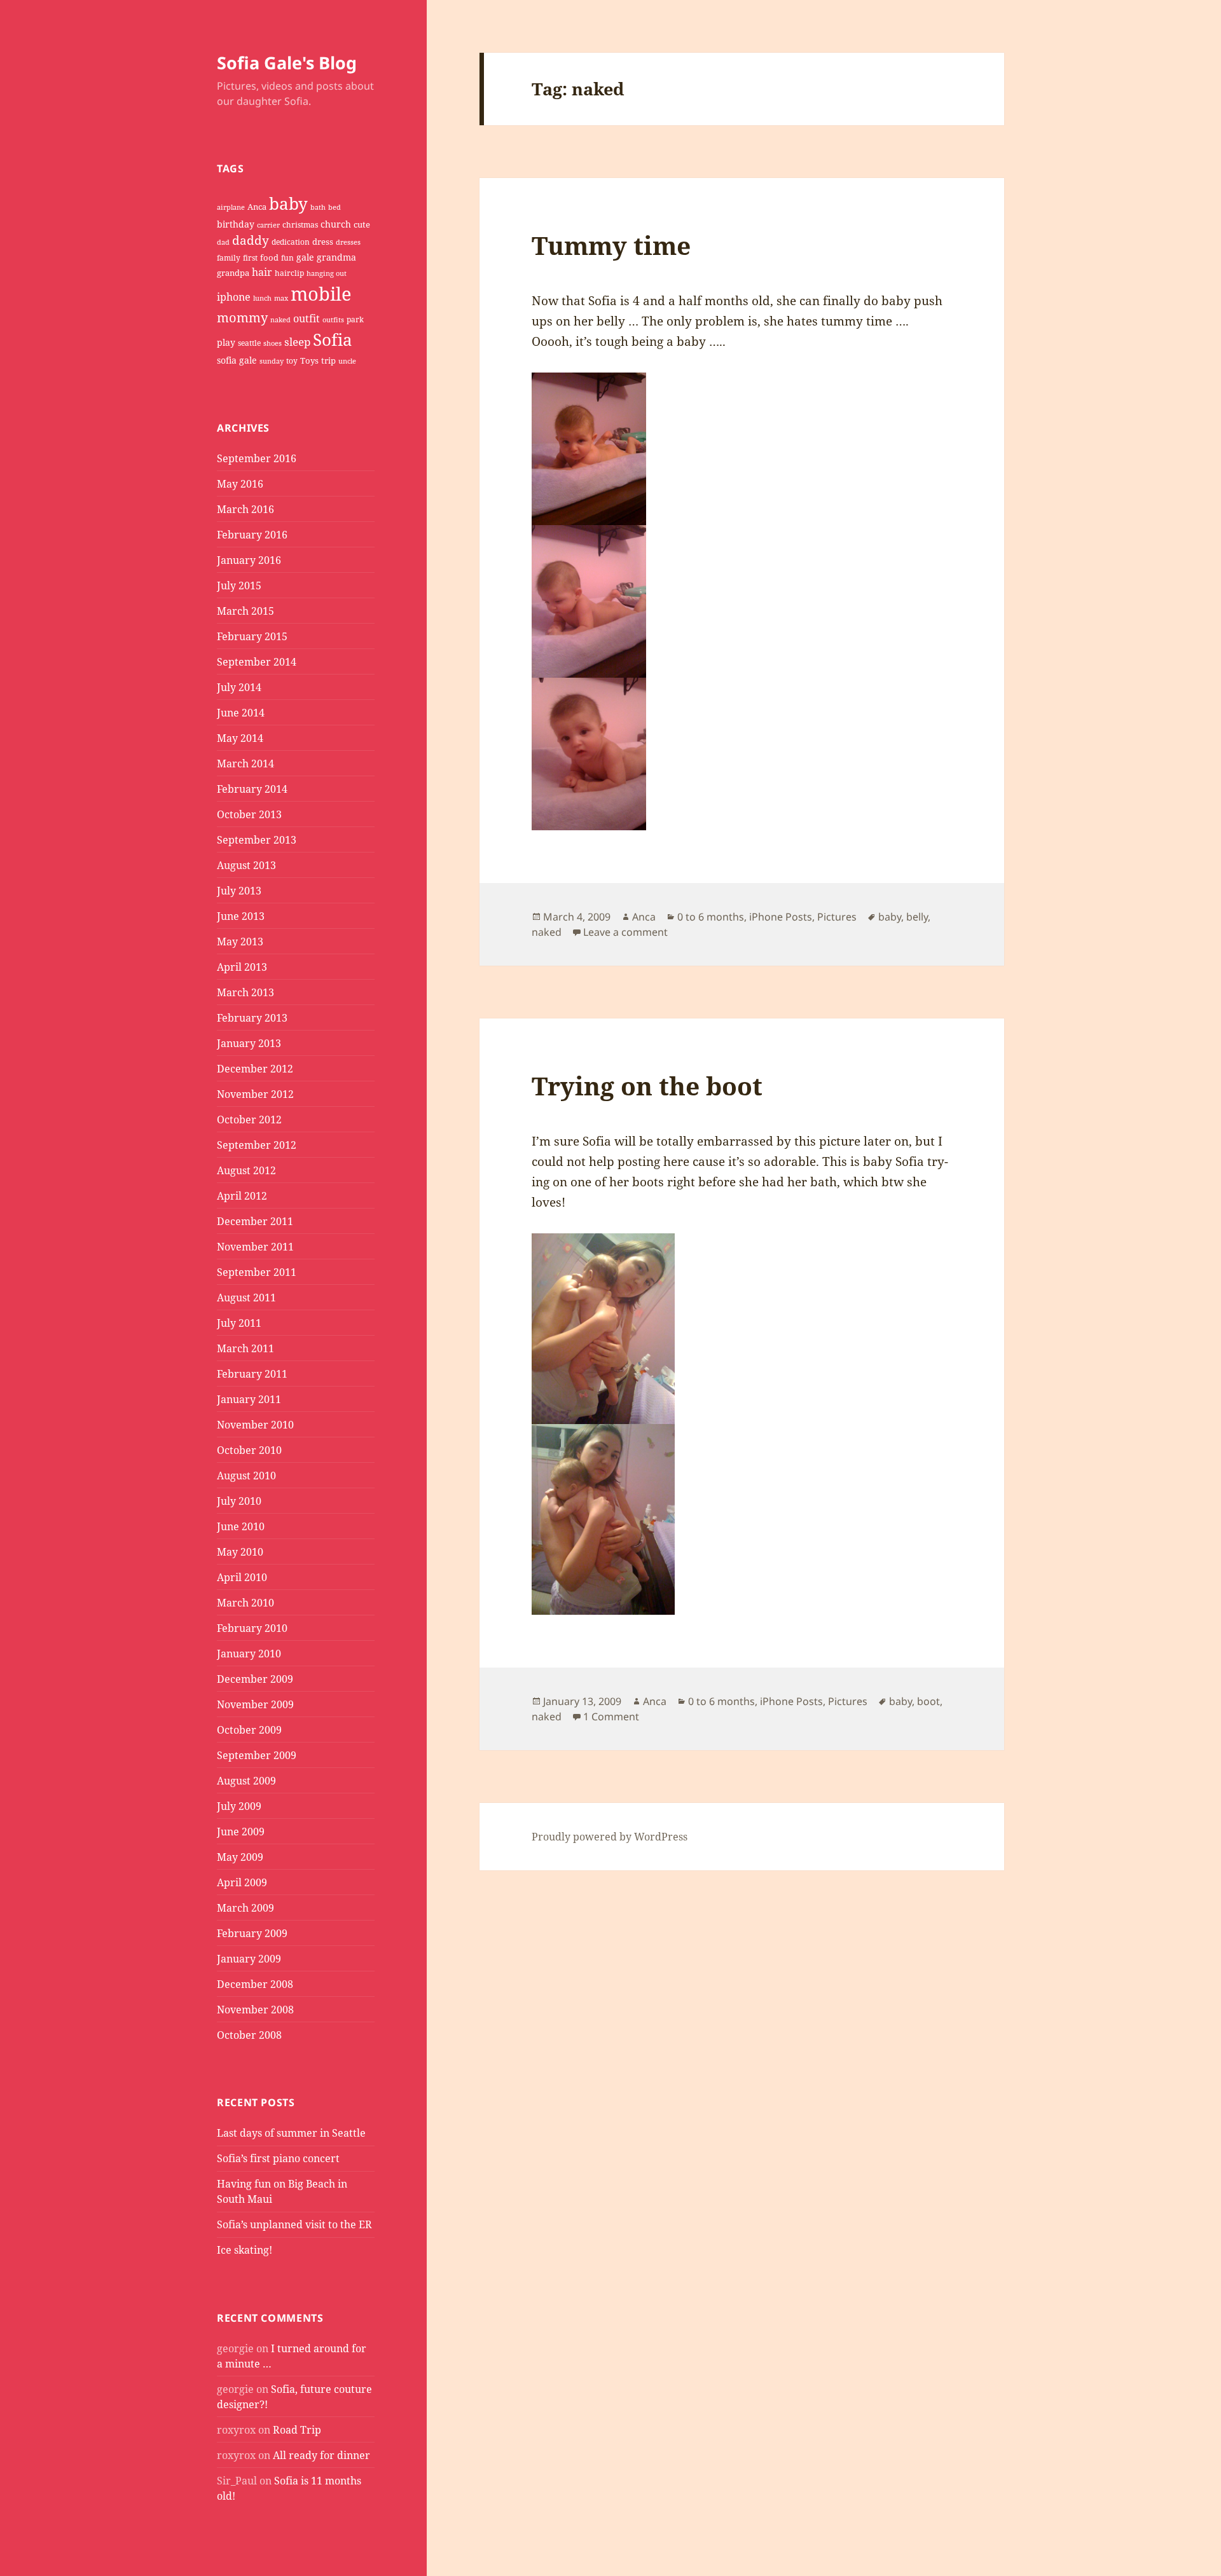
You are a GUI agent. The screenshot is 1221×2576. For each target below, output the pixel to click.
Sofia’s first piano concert (278, 2158)
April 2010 (242, 1577)
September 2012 (257, 1145)
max (281, 298)
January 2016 (249, 560)
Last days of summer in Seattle (291, 2133)
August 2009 (246, 1781)
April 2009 (242, 1882)
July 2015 (239, 586)
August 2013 (246, 865)
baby (288, 203)
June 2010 (241, 1526)
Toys (309, 360)
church (336, 224)
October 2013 (249, 814)
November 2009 (255, 1704)
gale (305, 257)
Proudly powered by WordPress (610, 1837)
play (226, 342)
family (229, 258)
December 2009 (255, 1679)
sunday (272, 361)
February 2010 (252, 1628)
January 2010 (249, 1654)
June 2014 (241, 713)
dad (223, 242)
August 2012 (246, 1170)
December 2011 (255, 1221)
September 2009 (257, 1755)
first (250, 258)
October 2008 (249, 2035)
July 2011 (239, 1323)
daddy (251, 240)
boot (928, 1701)
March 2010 (245, 1603)
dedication (291, 242)
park (355, 319)
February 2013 (252, 1018)
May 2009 (240, 1857)
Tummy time (611, 245)
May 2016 (240, 484)
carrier (268, 225)
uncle (347, 361)
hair (262, 272)
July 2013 (239, 891)
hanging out (327, 273)
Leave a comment (625, 932)
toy (292, 361)
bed (335, 207)
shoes (272, 343)
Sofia (333, 339)
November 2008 (255, 2010)
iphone (234, 297)
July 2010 (239, 1501)
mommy (242, 318)
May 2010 (240, 1552)
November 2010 (255, 1425)
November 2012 (255, 1094)
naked (280, 320)
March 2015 (245, 611)
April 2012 (242, 1196)
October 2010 (249, 1450)
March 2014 (245, 764)
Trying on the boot (647, 1086)
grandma (336, 257)
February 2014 (252, 789)
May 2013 (240, 942)
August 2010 (246, 1476)
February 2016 (252, 535)
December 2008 (255, 1984)
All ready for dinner (321, 2455)
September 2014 (257, 662)
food (269, 257)
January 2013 (249, 1043)
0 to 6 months (711, 917)
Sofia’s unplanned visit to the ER (294, 2224)
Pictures (837, 917)
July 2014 (239, 687)
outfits (333, 320)
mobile (321, 294)
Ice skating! (245, 2250)
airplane (231, 207)
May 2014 (240, 738)
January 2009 (249, 1959)
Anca (257, 207)
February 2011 (252, 1374)
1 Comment (611, 1716)
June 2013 (241, 916)
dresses (348, 242)
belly (917, 917)
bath (318, 207)
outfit (307, 319)
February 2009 (252, 1933)
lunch (262, 298)
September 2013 (257, 840)
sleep (297, 342)
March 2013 (245, 992)
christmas (300, 225)
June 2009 (241, 1832)
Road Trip (297, 2430)
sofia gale (237, 360)
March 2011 (245, 1348)
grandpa (233, 273)
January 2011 (249, 1399)
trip (328, 360)
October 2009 (249, 1730)
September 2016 (257, 458)
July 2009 (239, 1806)
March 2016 (245, 509)
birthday (236, 224)
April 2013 (242, 967)
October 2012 (249, 1120)
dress (323, 242)
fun (287, 258)
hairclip (289, 273)
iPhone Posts (781, 917)
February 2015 (252, 636)
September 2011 (257, 1272)
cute (362, 224)
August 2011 (246, 1298)
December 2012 (255, 1069)
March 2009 (245, 1908)
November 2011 (255, 1247)
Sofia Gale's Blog (287, 63)
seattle (249, 343)
